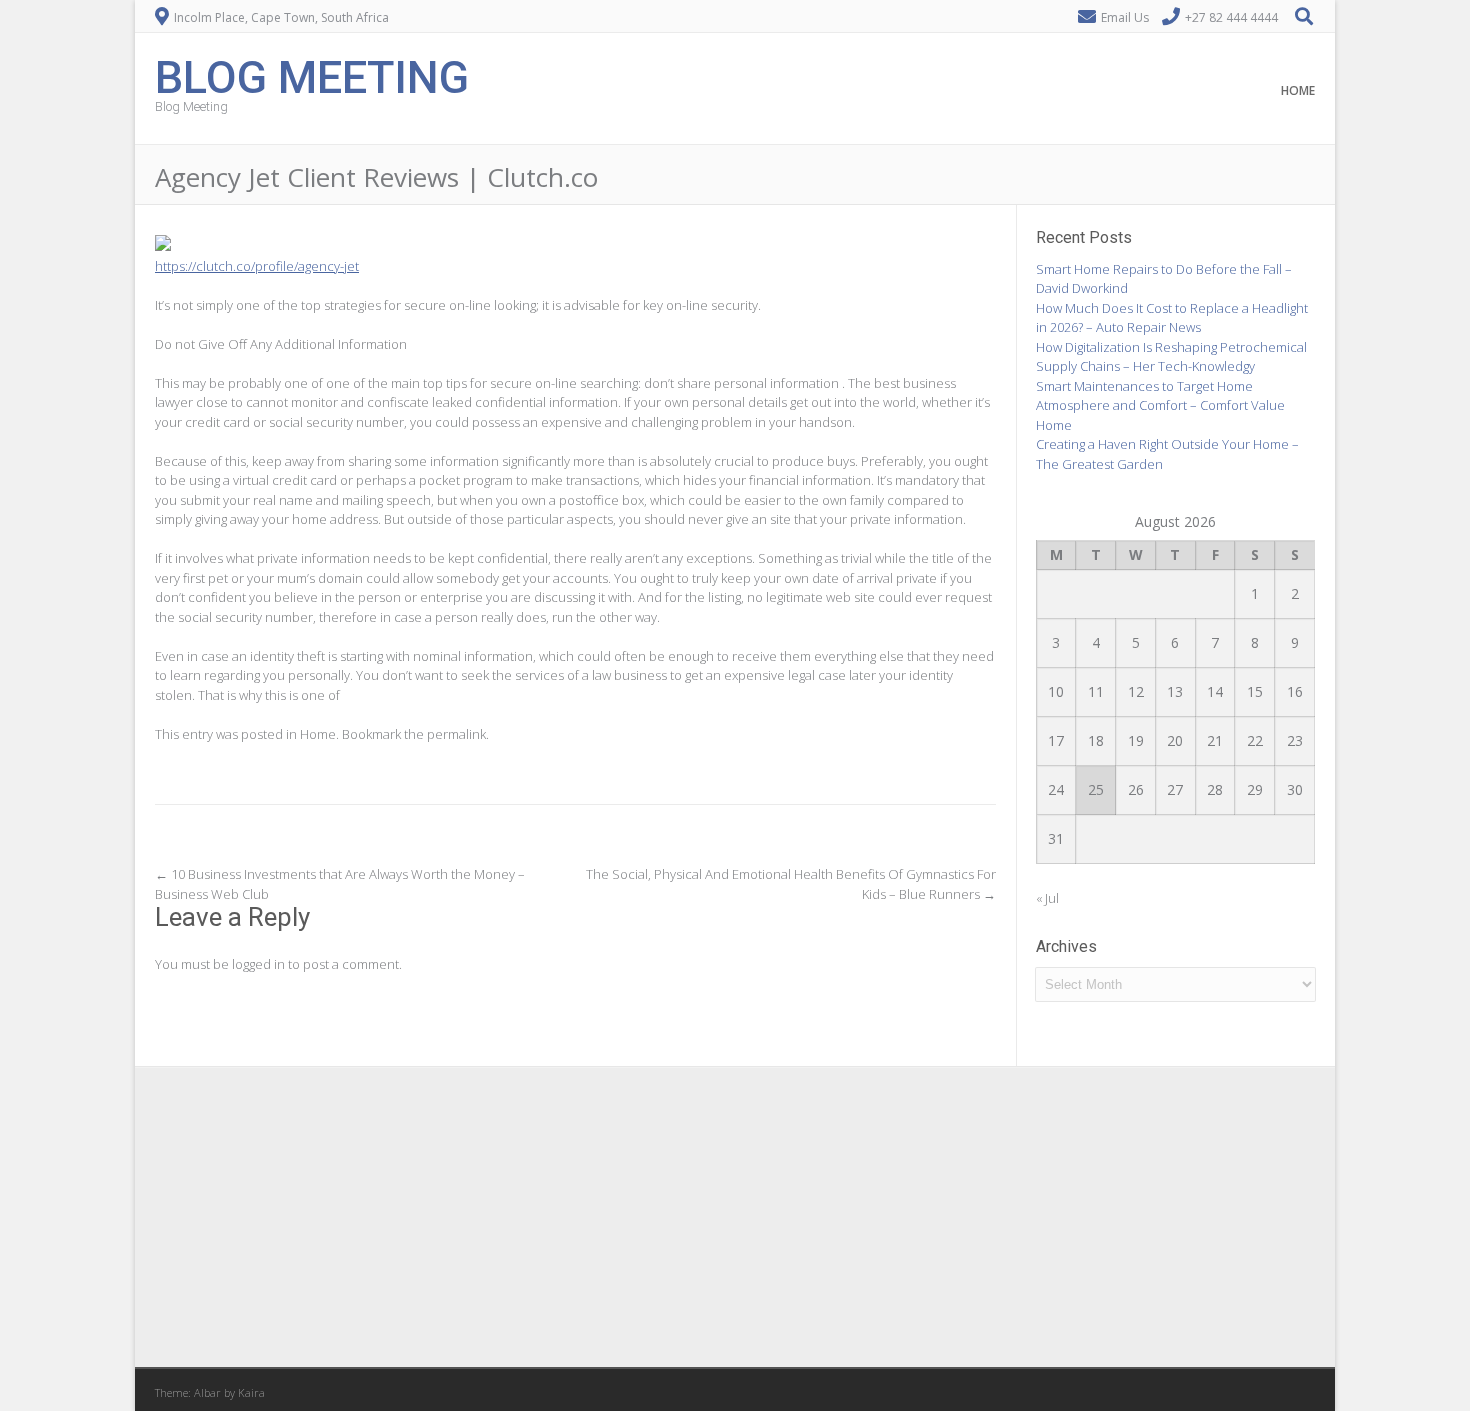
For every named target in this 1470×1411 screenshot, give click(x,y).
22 (1255, 740)
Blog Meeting (312, 75)
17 (1056, 740)
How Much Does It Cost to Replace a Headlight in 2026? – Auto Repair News (1172, 318)
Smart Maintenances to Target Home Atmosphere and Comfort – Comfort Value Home (1160, 405)
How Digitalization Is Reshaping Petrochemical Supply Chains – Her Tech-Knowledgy (1171, 357)
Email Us (1125, 17)
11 (1096, 691)
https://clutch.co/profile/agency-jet (257, 266)
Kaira (251, 1392)
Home (1298, 90)
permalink (456, 734)
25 (1096, 789)
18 (1096, 740)
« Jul (1047, 898)
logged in (258, 964)
